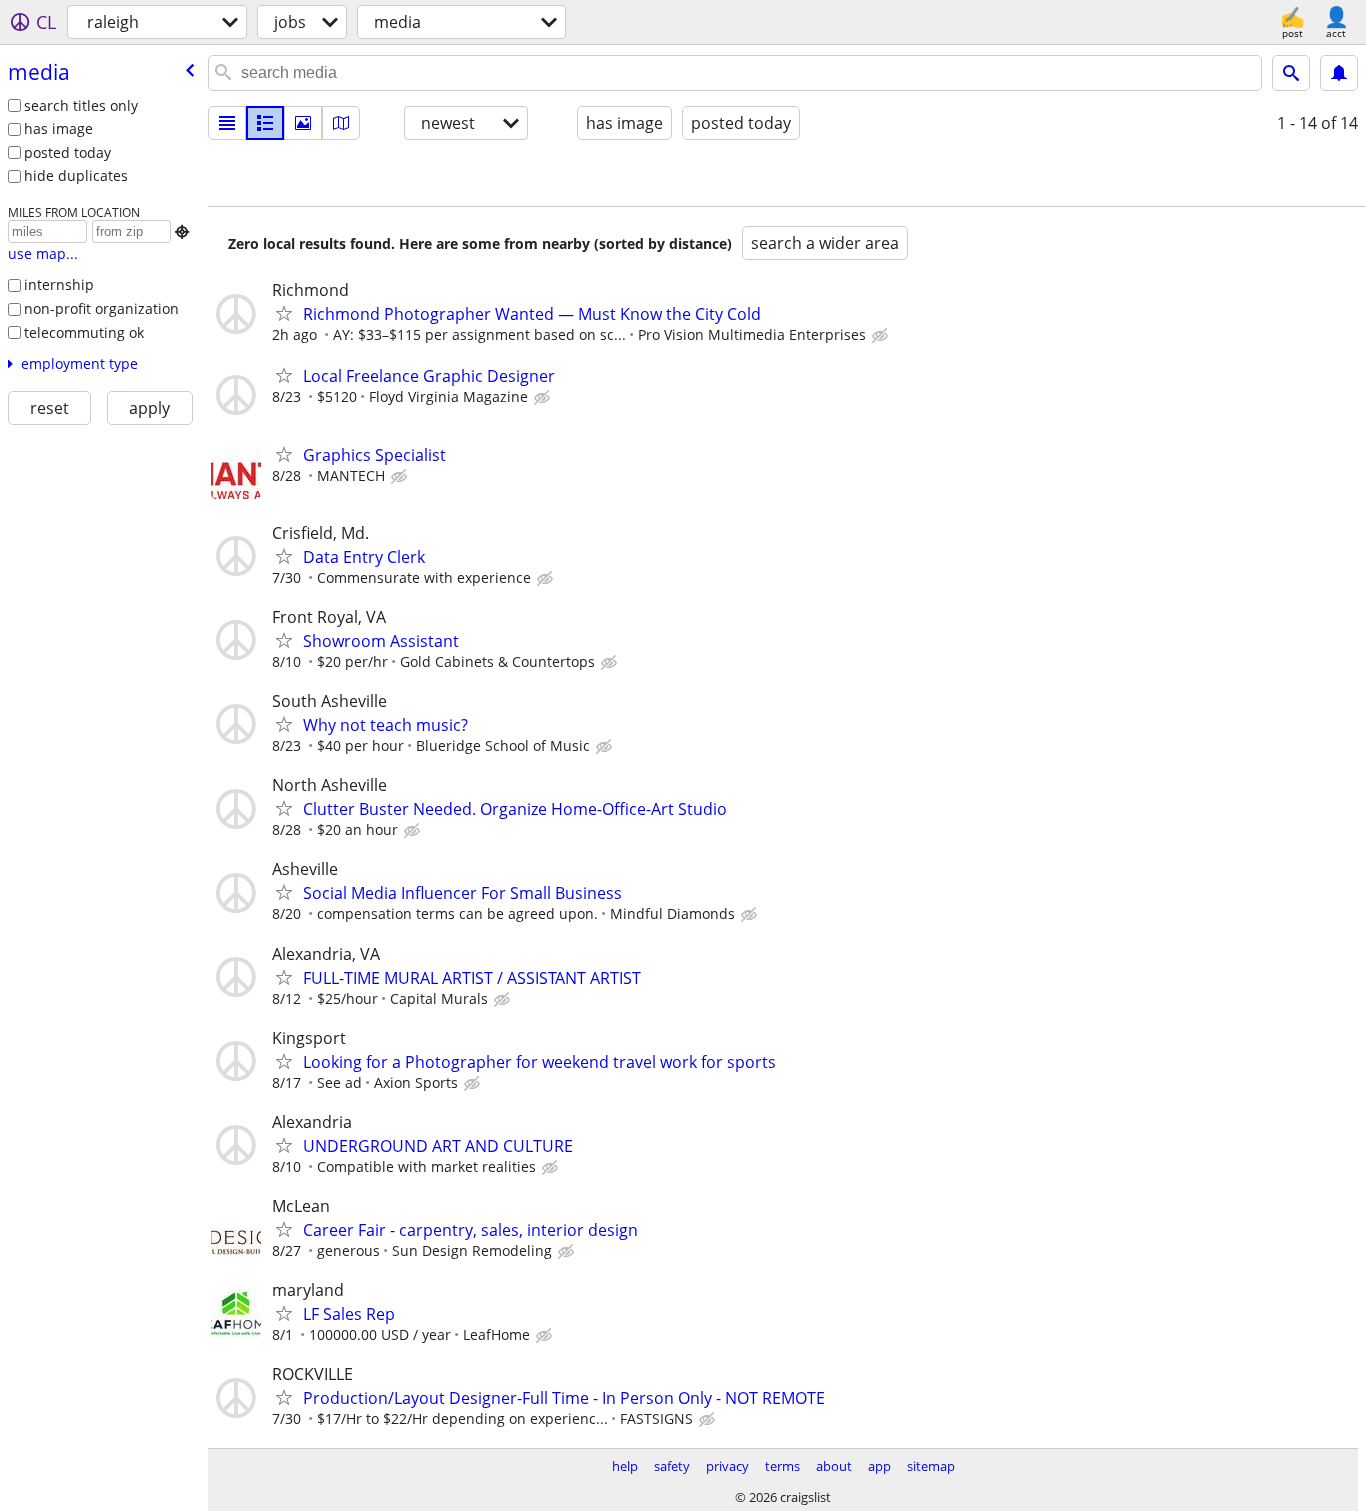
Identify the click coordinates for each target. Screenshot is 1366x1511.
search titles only (81, 105)
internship (59, 284)
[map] (341, 123)
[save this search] (1339, 73)
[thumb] (265, 123)
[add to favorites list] (284, 313)
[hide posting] (882, 336)
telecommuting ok (84, 332)
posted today (67, 152)
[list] (227, 123)
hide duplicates (76, 175)
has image (58, 128)
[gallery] (303, 123)
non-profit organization (101, 308)
